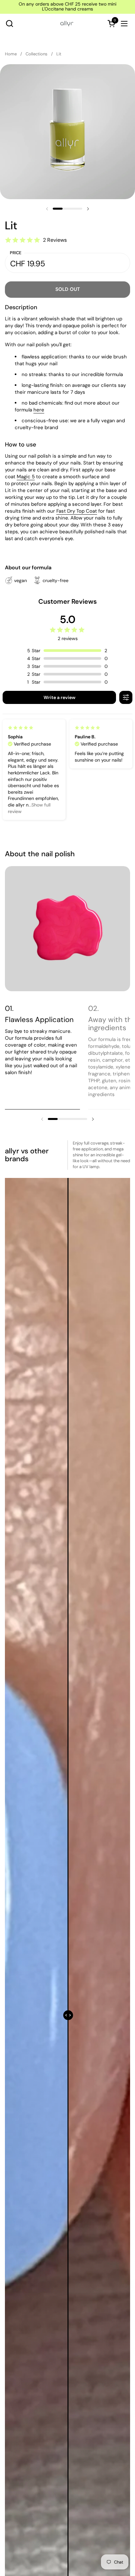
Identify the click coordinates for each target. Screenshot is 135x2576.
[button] (9, 23)
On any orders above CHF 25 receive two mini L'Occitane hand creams (67, 7)
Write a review (59, 697)
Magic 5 (26, 477)
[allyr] (67, 24)
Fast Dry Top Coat (77, 511)
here (39, 410)
